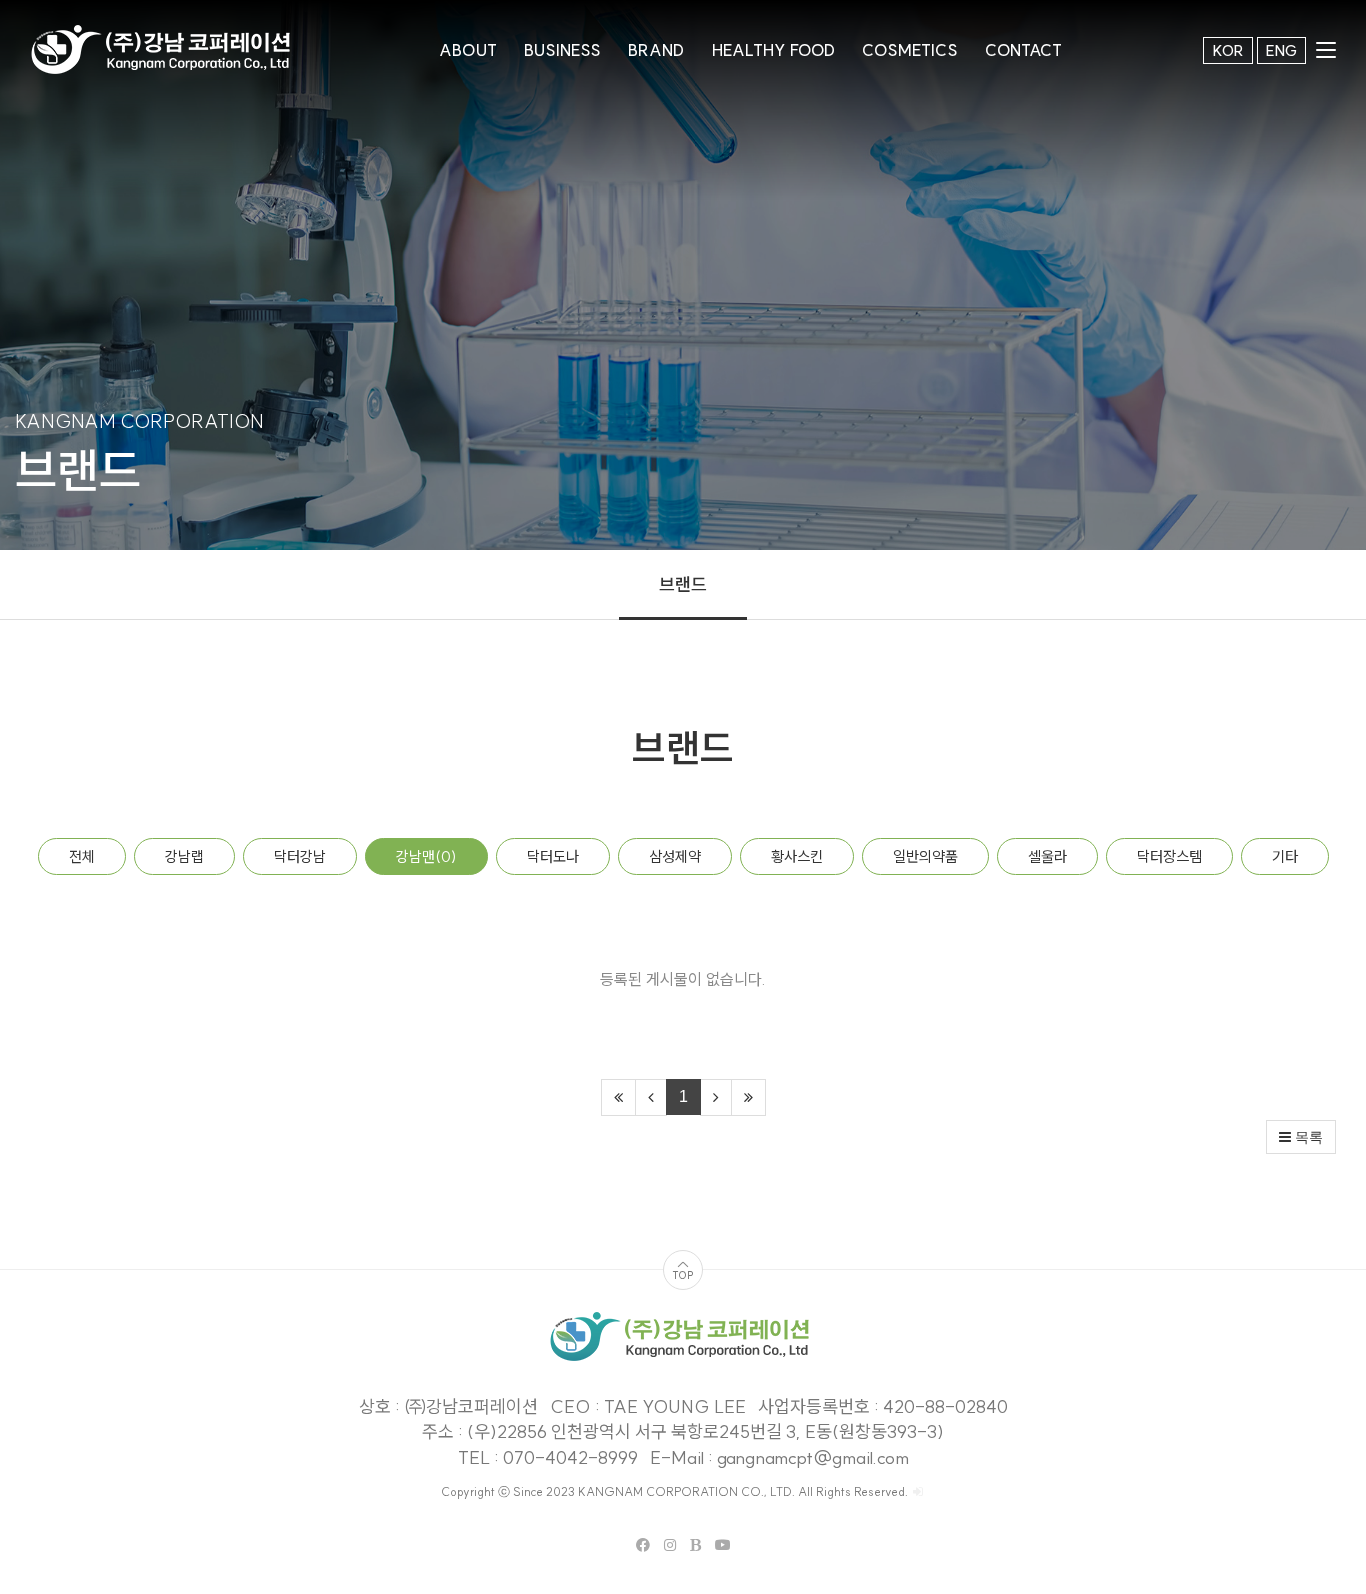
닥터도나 (553, 856)
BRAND (656, 50)
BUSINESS (562, 50)
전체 (82, 856)
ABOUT (468, 50)
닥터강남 (300, 856)
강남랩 (184, 856)
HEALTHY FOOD (773, 50)
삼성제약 (675, 856)
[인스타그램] (670, 1545)
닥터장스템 (1169, 856)
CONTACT (1023, 50)
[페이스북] (643, 1545)
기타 (1285, 856)
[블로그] (695, 1545)
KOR (1228, 50)
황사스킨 (797, 856)
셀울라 (1047, 856)
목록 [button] (1307, 1137)
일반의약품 (925, 856)
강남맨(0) (426, 856)
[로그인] (918, 1491)
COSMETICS (910, 50)
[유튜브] (723, 1545)
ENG (1281, 50)
